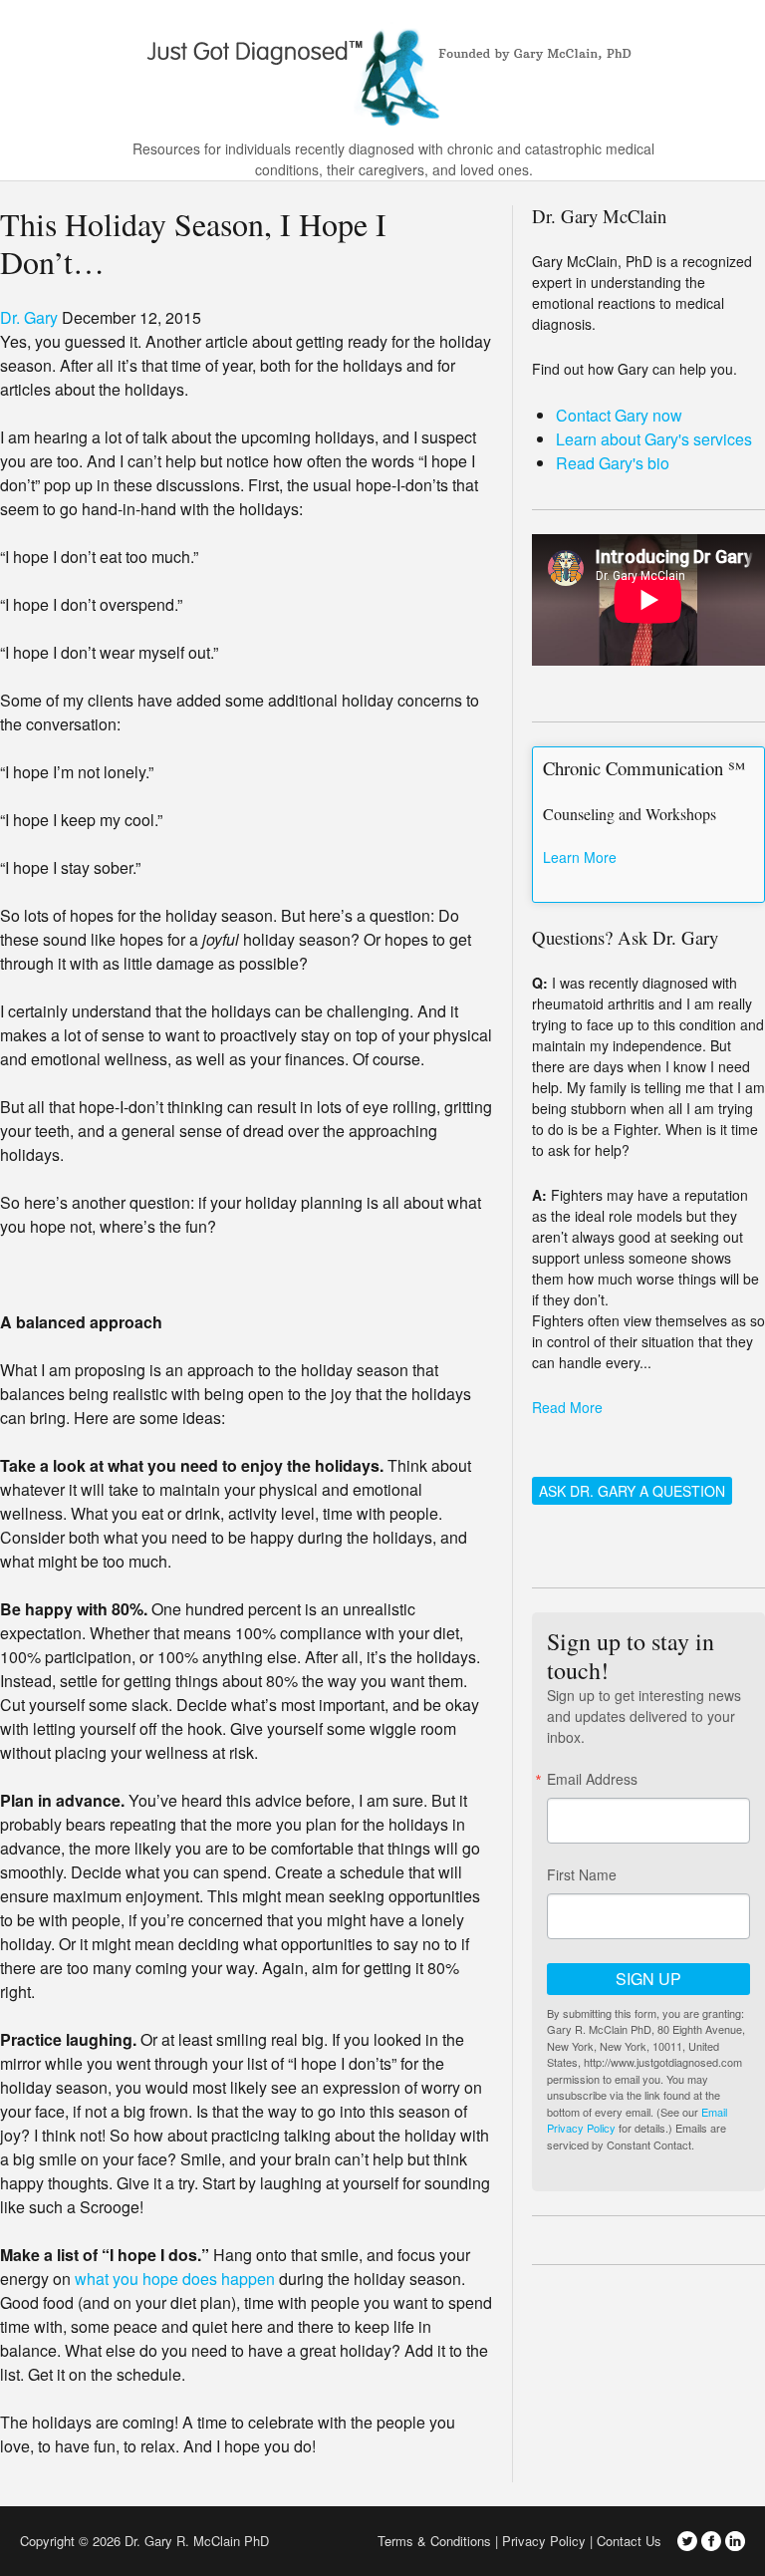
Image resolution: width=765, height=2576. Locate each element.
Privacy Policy (544, 2541)
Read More (567, 1407)
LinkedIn (735, 2541)
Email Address (592, 1779)
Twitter (687, 2541)
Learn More (580, 857)
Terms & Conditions (434, 2541)
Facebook (711, 2541)
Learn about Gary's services (654, 439)
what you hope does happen (175, 2279)
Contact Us (629, 2541)
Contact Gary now (619, 415)
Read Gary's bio (613, 463)
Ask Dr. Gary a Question (632, 1491)
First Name (582, 1874)
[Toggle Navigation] (738, 72)
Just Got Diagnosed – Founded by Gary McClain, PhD (382, 69)
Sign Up (648, 1979)
